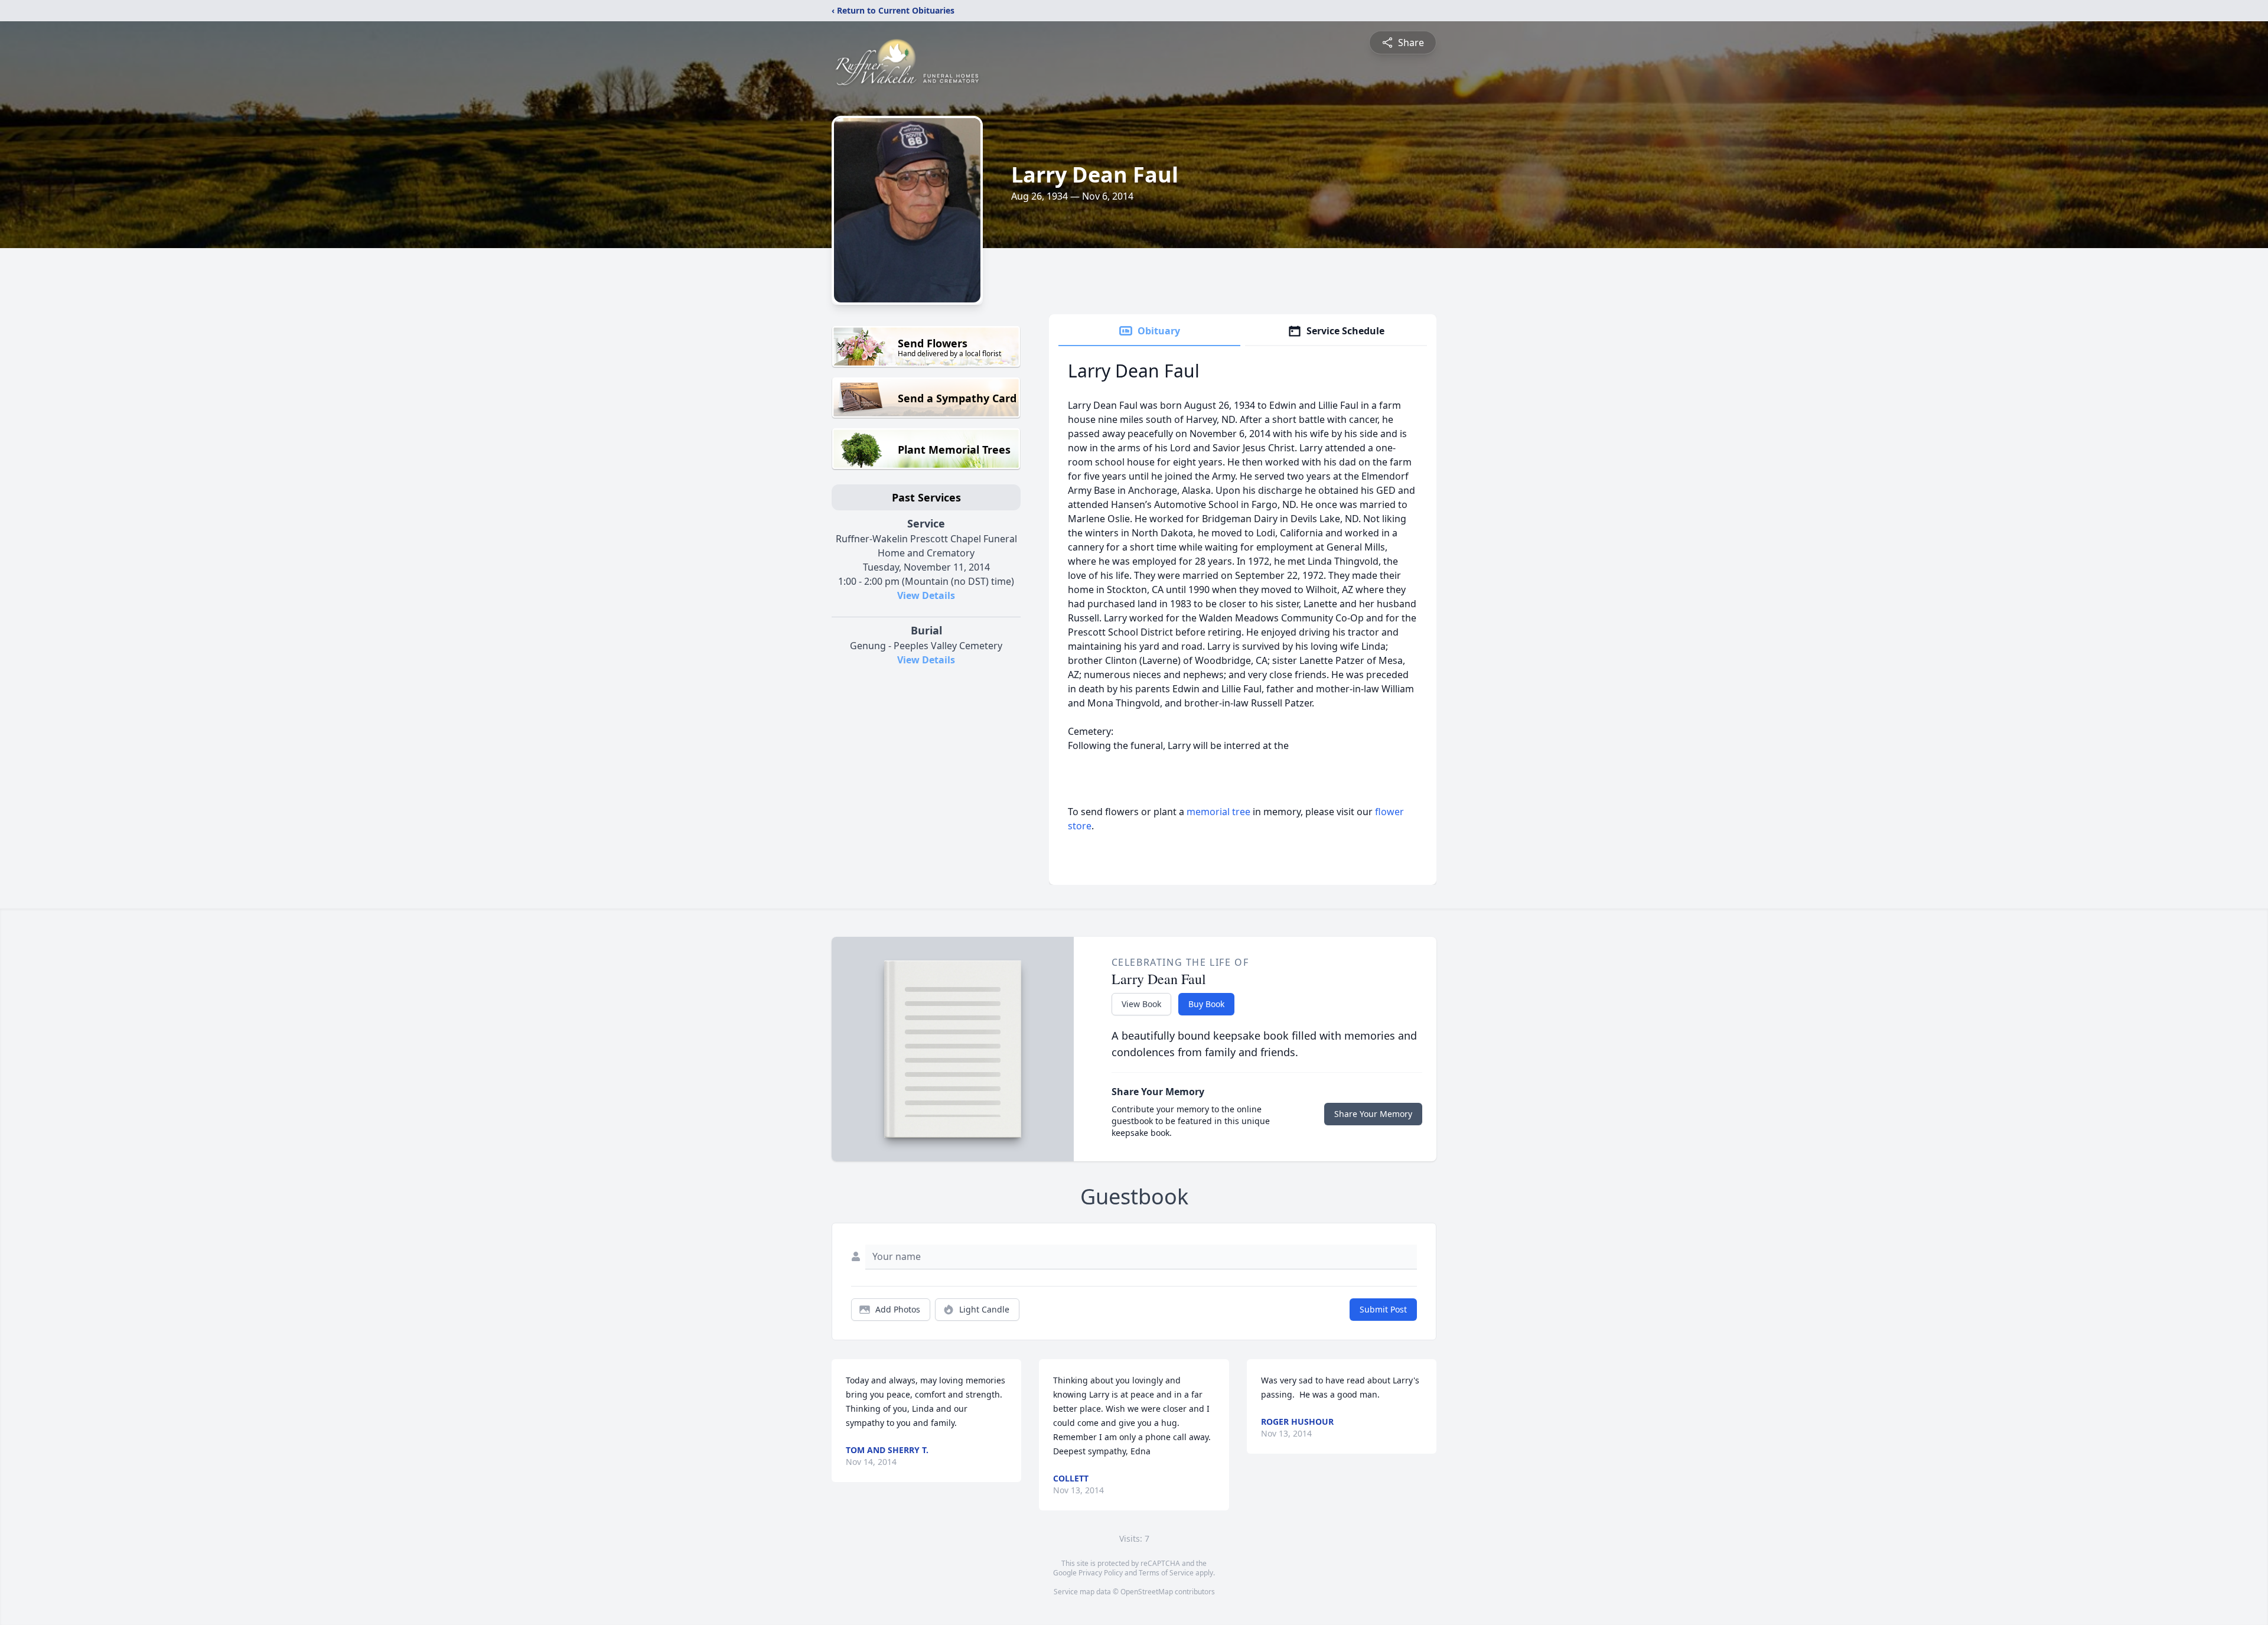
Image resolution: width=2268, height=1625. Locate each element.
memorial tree (1218, 812)
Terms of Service (1166, 1573)
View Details (926, 595)
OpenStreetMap (1147, 1592)
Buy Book (1206, 1004)
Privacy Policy (1101, 1573)
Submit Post (1383, 1309)
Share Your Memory (1373, 1114)
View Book (1141, 1004)
